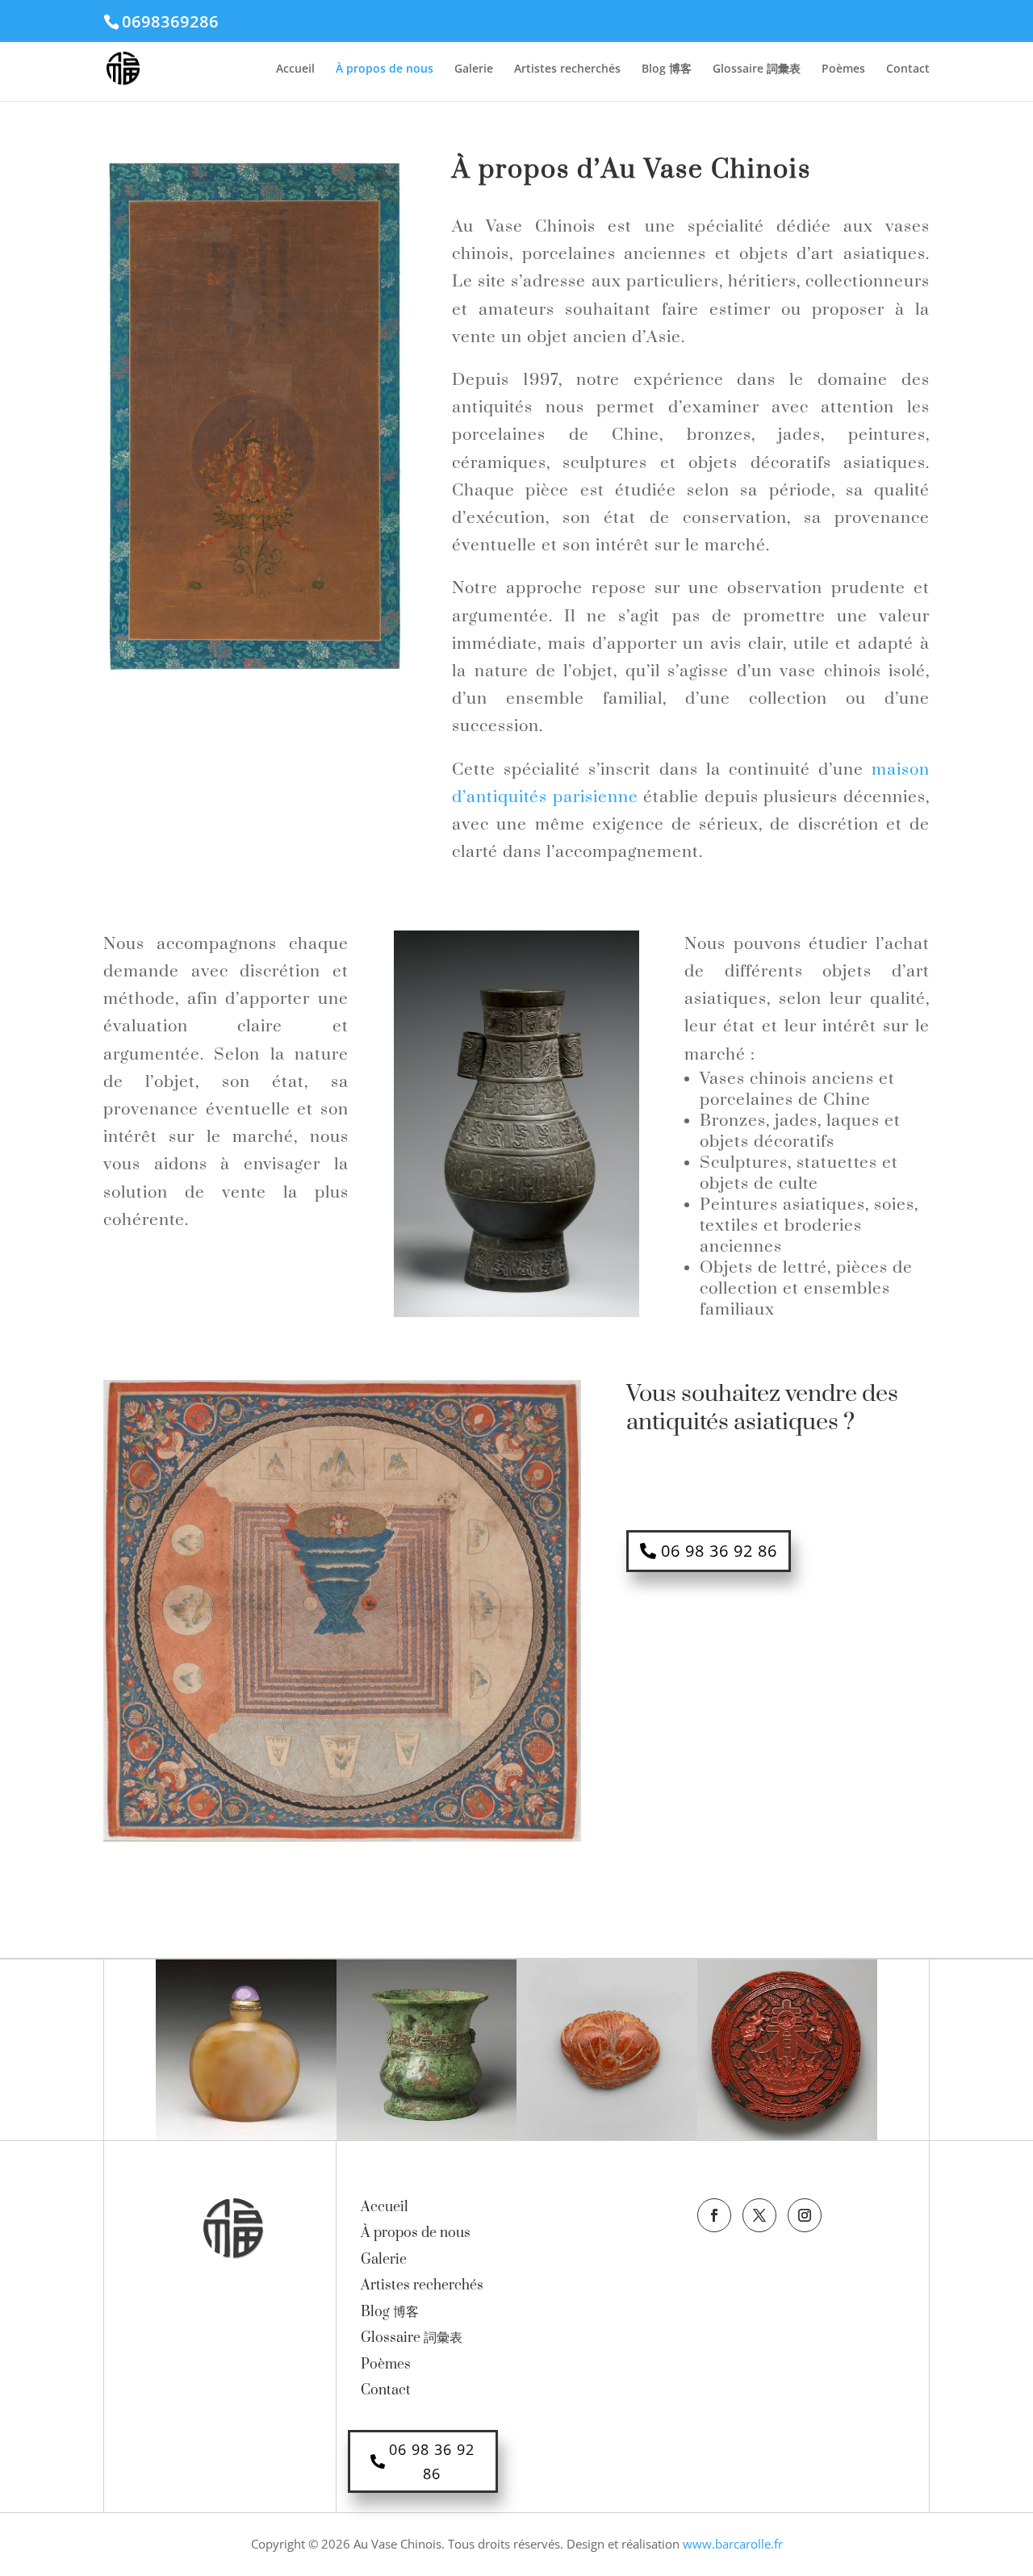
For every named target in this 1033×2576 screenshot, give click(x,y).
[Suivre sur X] (759, 2215)
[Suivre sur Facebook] (714, 2215)
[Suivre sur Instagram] (805, 2215)
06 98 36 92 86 (719, 1551)
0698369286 (170, 21)
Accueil (295, 69)
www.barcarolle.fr (733, 2544)
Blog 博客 (667, 69)
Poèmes (843, 69)
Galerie (474, 69)
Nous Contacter (709, 1487)
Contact (908, 69)
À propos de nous (385, 69)
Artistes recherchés (567, 69)
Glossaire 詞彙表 (757, 69)
